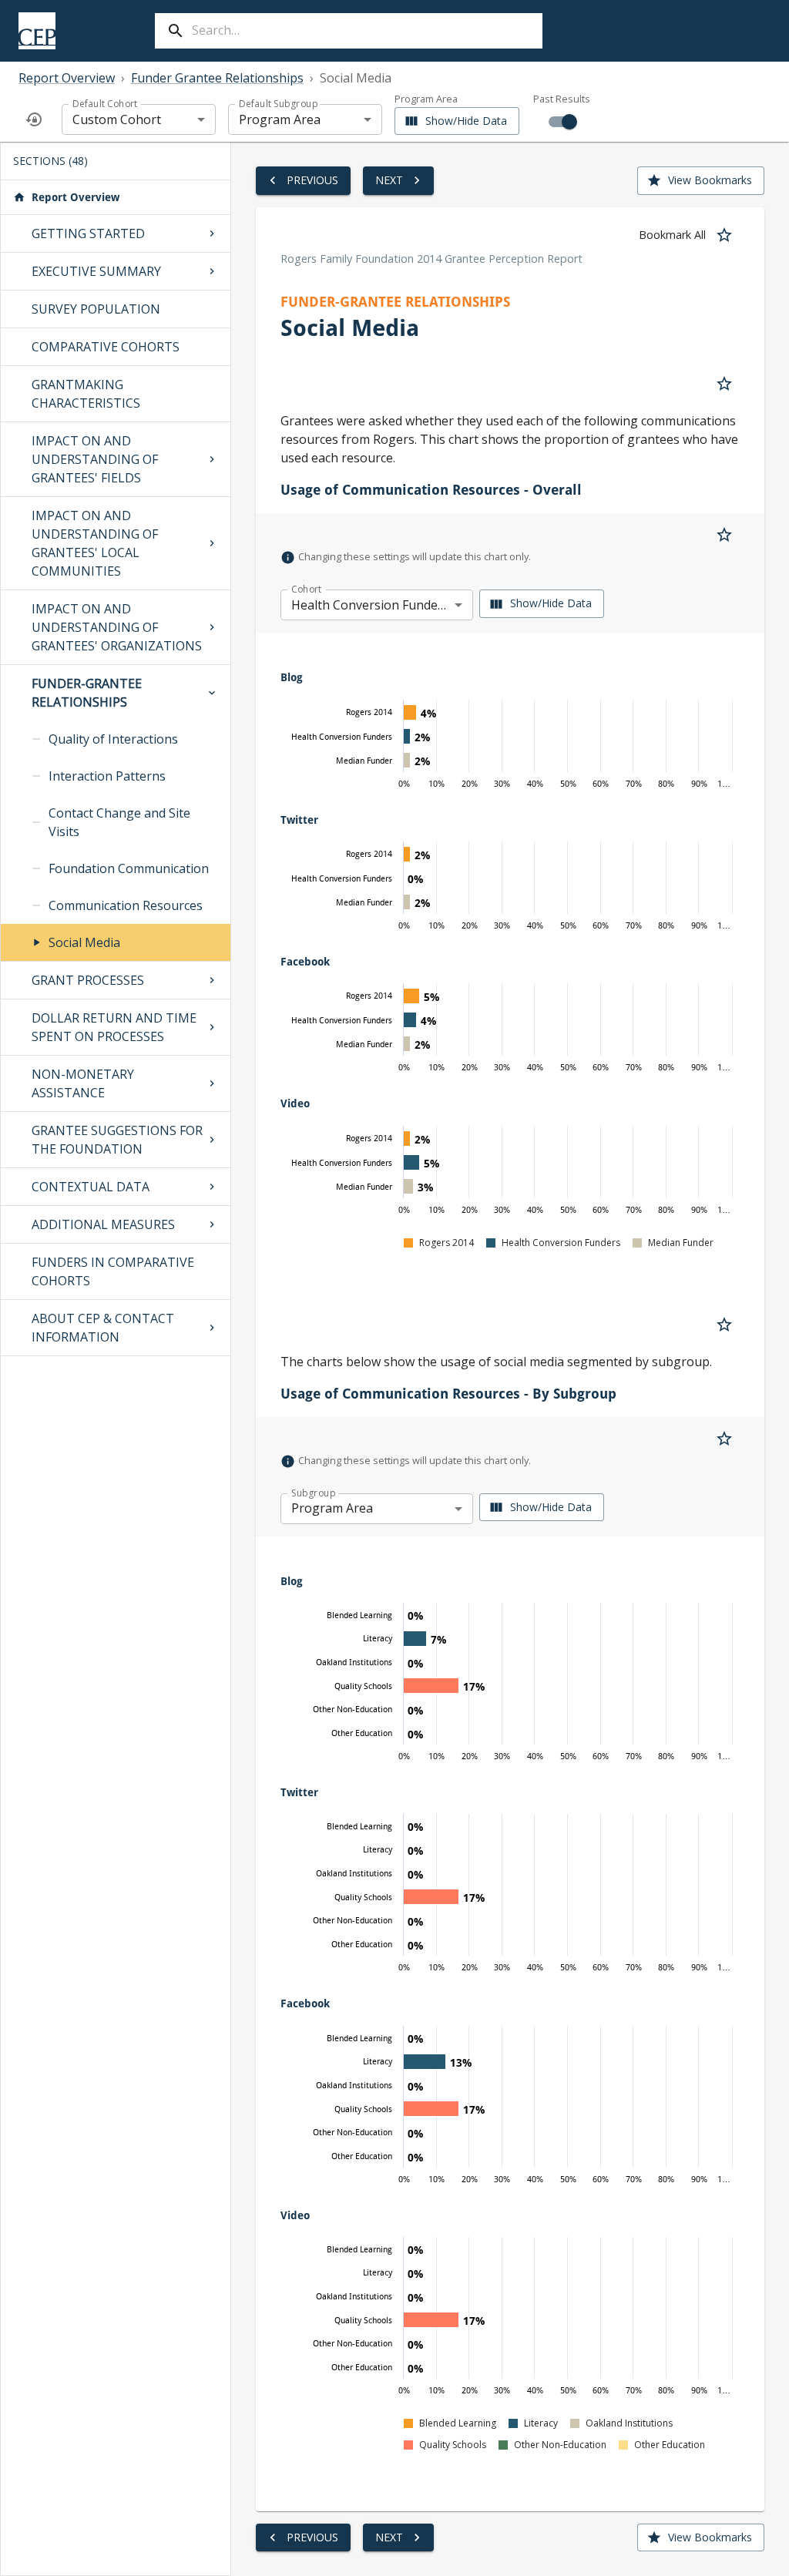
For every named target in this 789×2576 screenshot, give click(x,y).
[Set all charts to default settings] (34, 119)
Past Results (562, 99)
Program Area (426, 100)
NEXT (389, 180)
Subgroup (313, 1493)
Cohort (307, 589)
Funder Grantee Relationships (217, 78)
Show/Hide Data (466, 121)
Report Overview (67, 78)
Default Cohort (105, 104)
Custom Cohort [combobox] (117, 119)
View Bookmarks (710, 180)
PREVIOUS (312, 180)
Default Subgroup (278, 104)
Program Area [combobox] (280, 119)
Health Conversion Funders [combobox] (370, 605)
